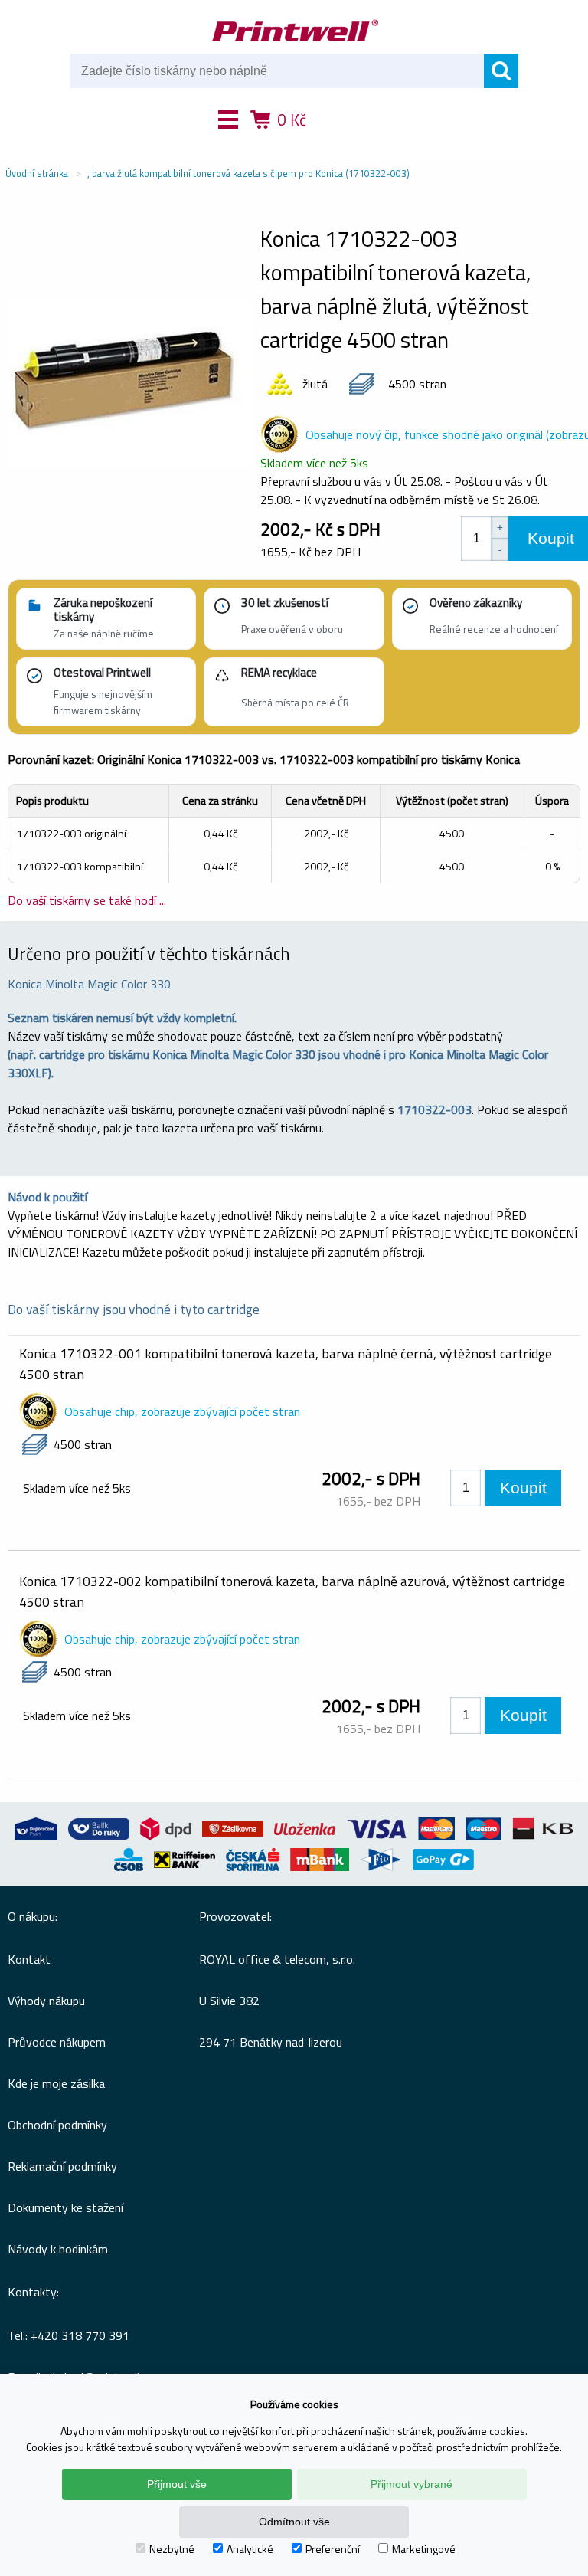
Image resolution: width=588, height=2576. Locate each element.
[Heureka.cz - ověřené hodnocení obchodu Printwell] (350, 142)
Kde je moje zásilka (56, 2083)
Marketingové (424, 2549)
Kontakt (29, 1959)
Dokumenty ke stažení (65, 2207)
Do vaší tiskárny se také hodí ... (87, 900)
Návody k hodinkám (58, 2249)
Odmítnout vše (294, 2522)
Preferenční (333, 2549)
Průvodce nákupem (57, 2042)
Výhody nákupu (46, 2001)
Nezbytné (172, 2549)
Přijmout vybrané (412, 2484)
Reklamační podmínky (62, 2166)
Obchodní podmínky (57, 2125)
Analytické (250, 2549)
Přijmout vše (177, 2484)
